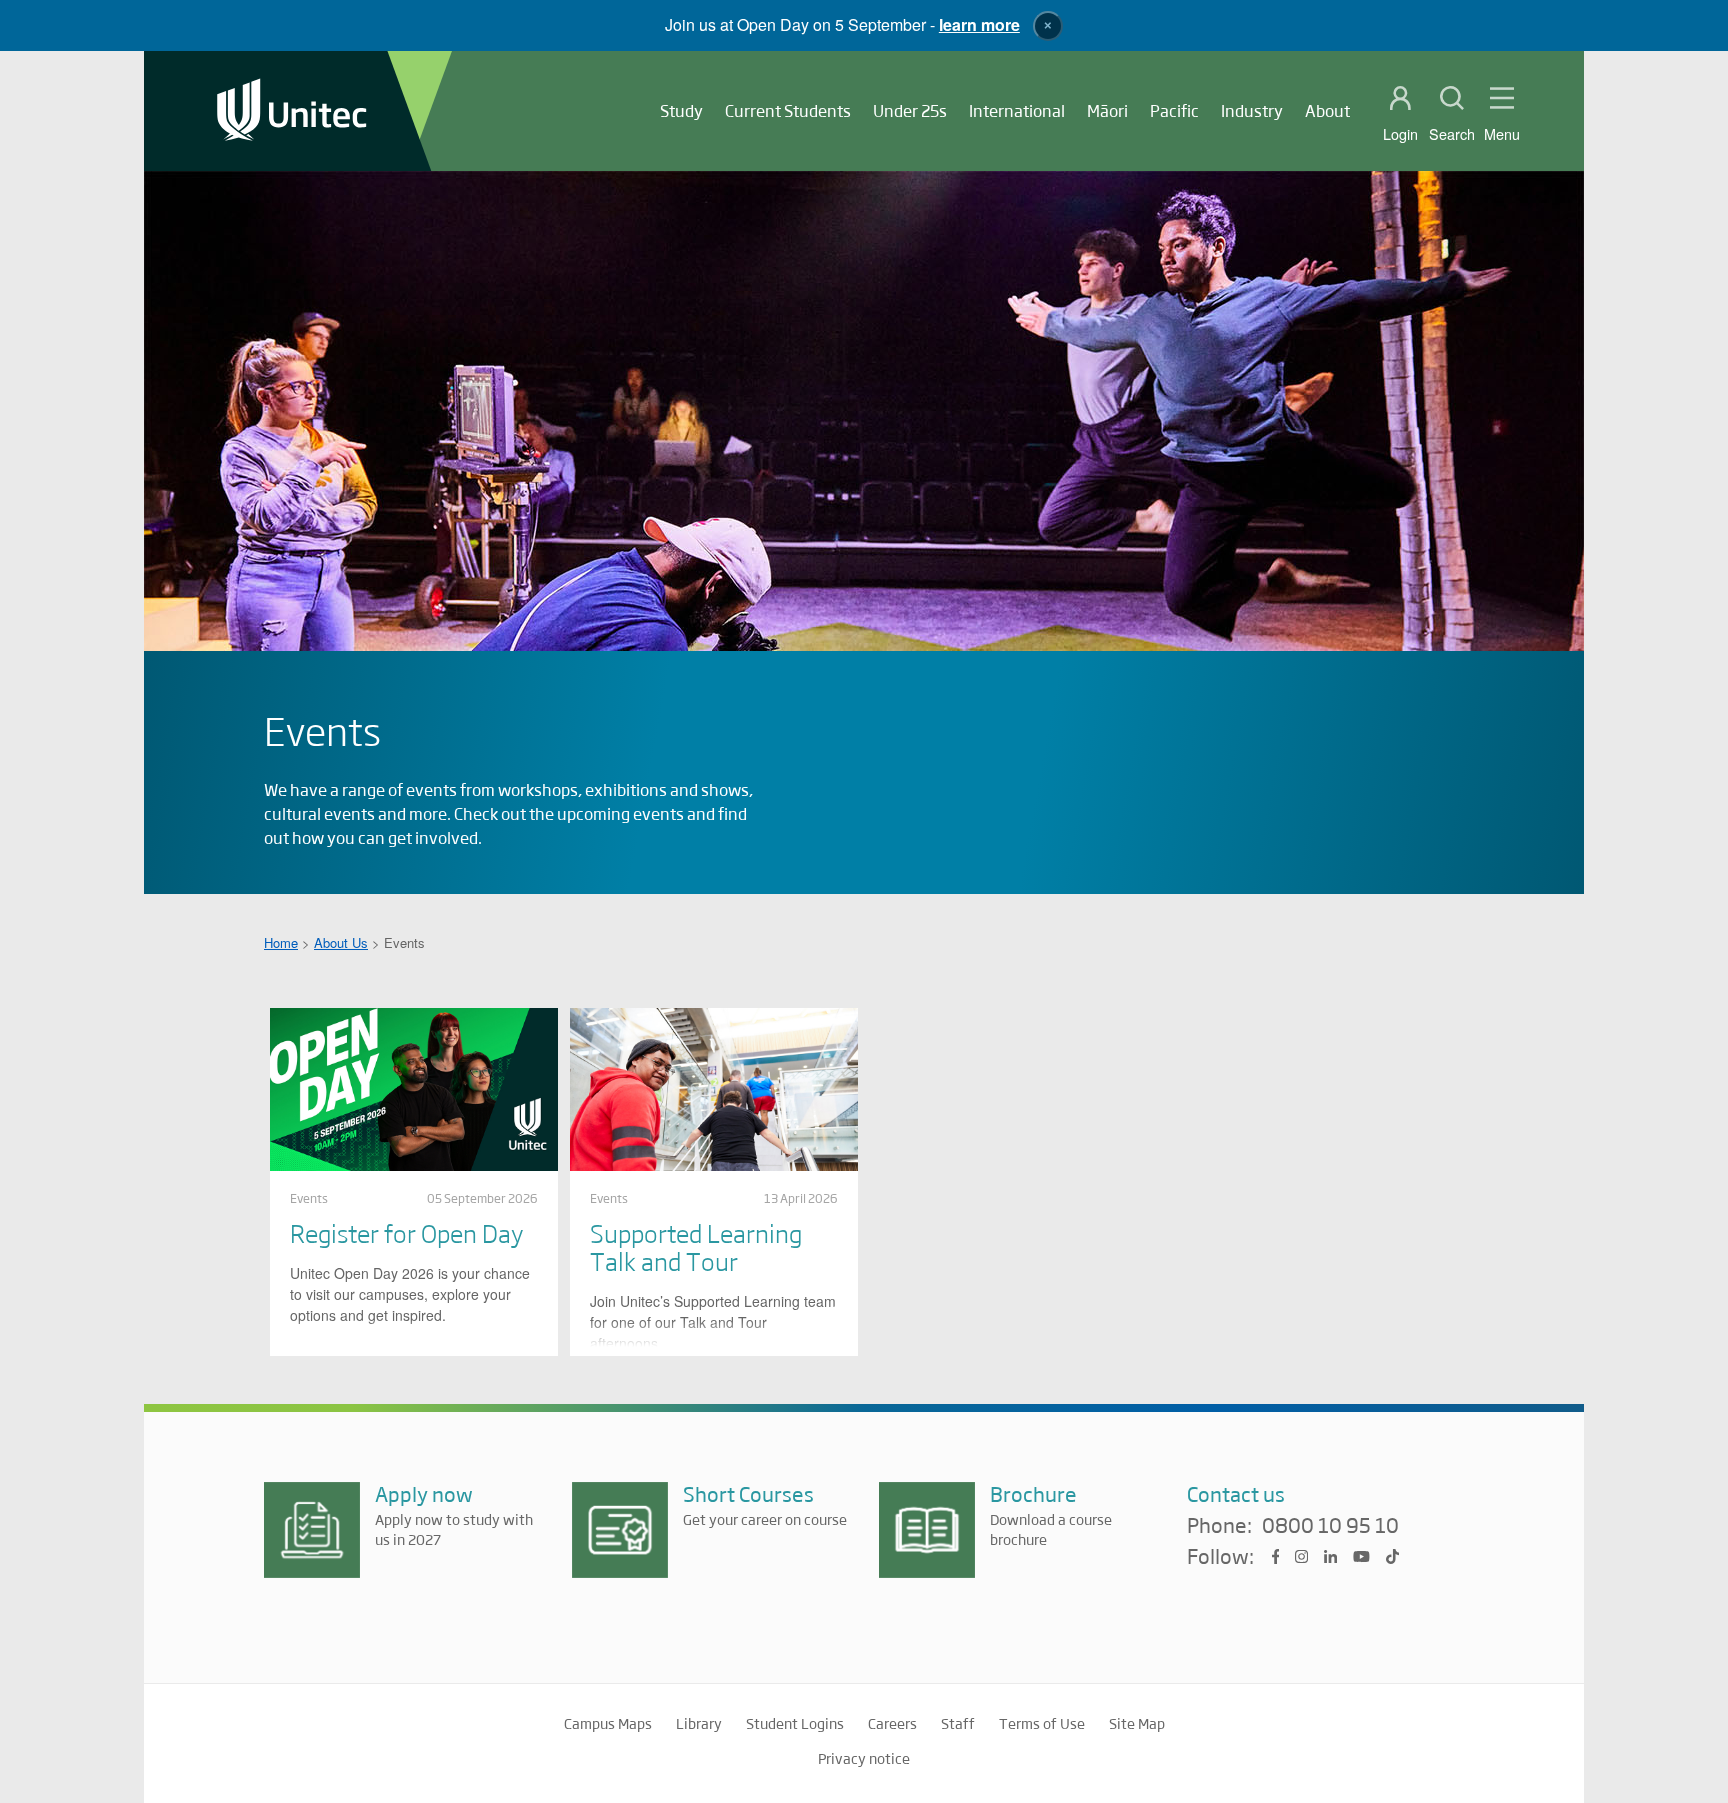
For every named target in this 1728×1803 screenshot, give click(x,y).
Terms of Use (1042, 1723)
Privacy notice (864, 1758)
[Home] (292, 111)
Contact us (1236, 1493)
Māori (1107, 110)
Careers (892, 1723)
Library (699, 1723)
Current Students (788, 110)
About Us (341, 942)
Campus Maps (608, 1723)
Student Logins (795, 1723)
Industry (1252, 110)
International (1017, 110)
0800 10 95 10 (1330, 1526)
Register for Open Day (406, 1232)
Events (309, 1198)
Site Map (1137, 1723)
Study (681, 110)
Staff (958, 1723)
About (1327, 110)
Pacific (1174, 110)
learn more (979, 24)
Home (281, 942)
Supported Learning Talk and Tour (696, 1246)
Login (1400, 134)
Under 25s (910, 110)
